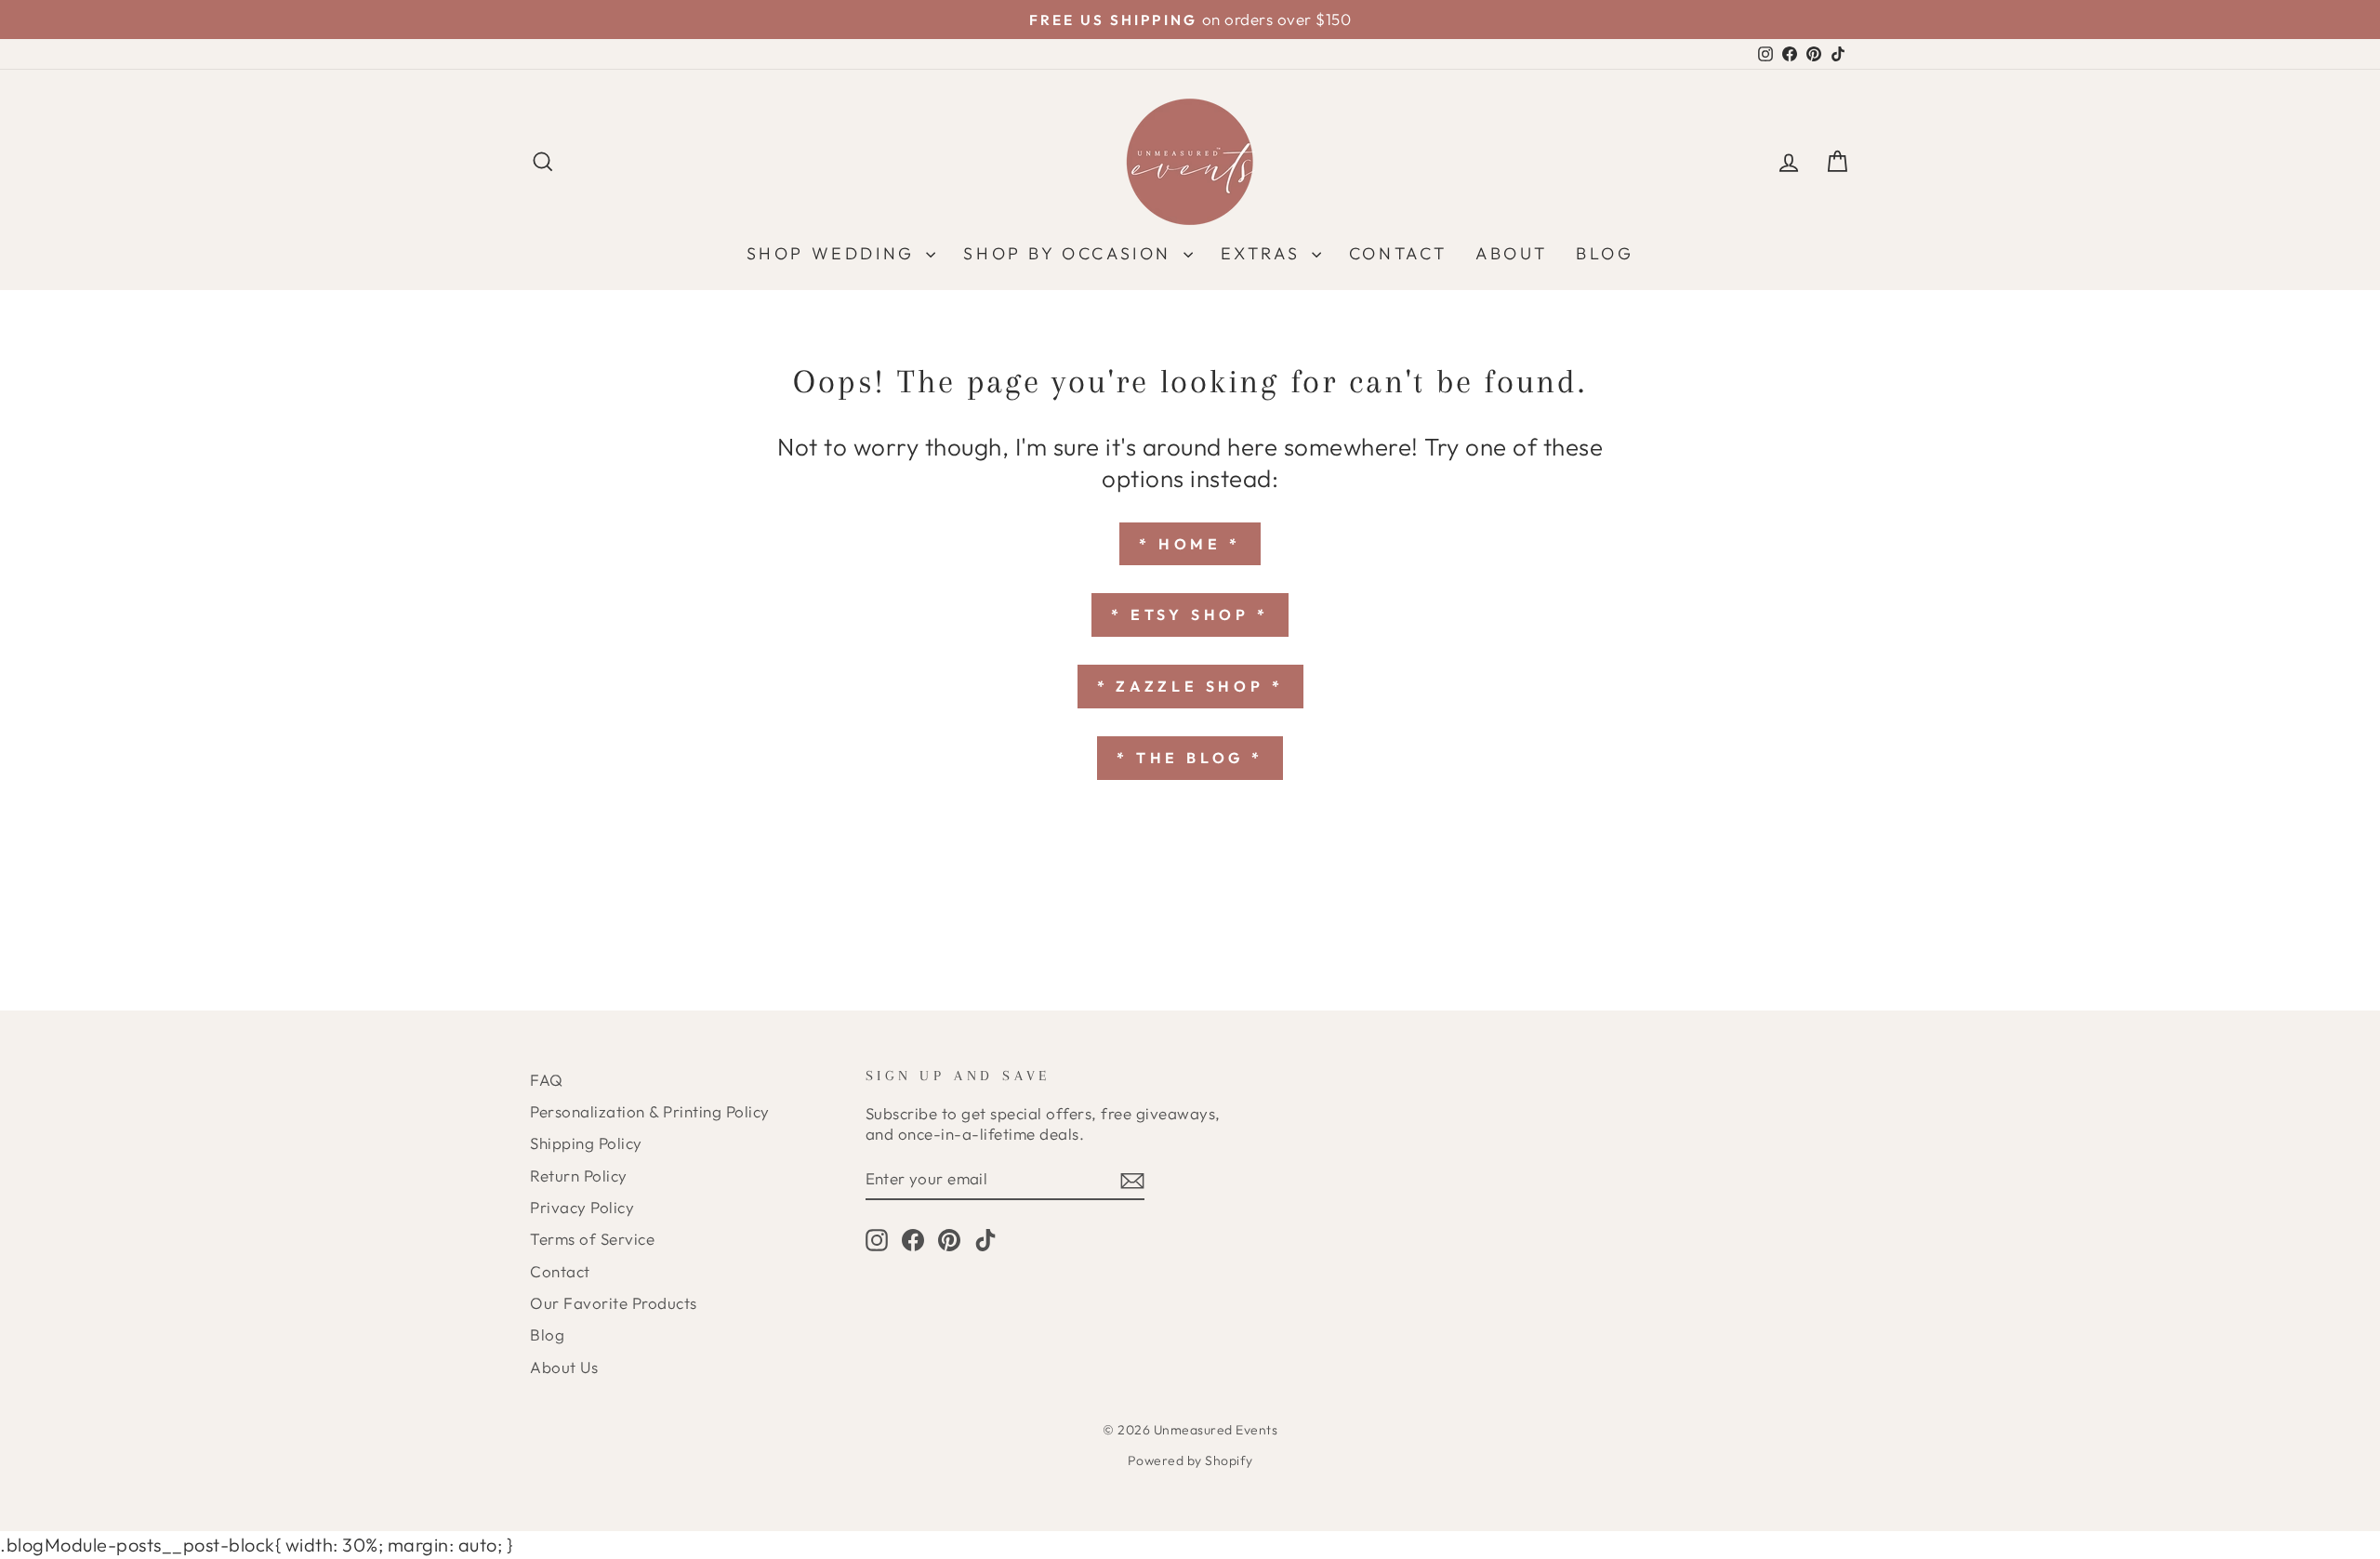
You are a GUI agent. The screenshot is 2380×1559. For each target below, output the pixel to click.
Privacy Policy (582, 1207)
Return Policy (579, 1176)
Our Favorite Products (614, 1303)
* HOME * (1190, 544)
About (1512, 253)
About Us (564, 1367)
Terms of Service (592, 1239)
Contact (1398, 253)
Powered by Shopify (1190, 1460)
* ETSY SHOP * (1190, 614)
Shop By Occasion (1071, 253)
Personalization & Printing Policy (650, 1111)
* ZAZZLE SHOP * (1190, 686)
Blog (1605, 253)
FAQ (547, 1080)
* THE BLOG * (1190, 758)
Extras (1264, 253)
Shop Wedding (834, 253)
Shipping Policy (586, 1143)
